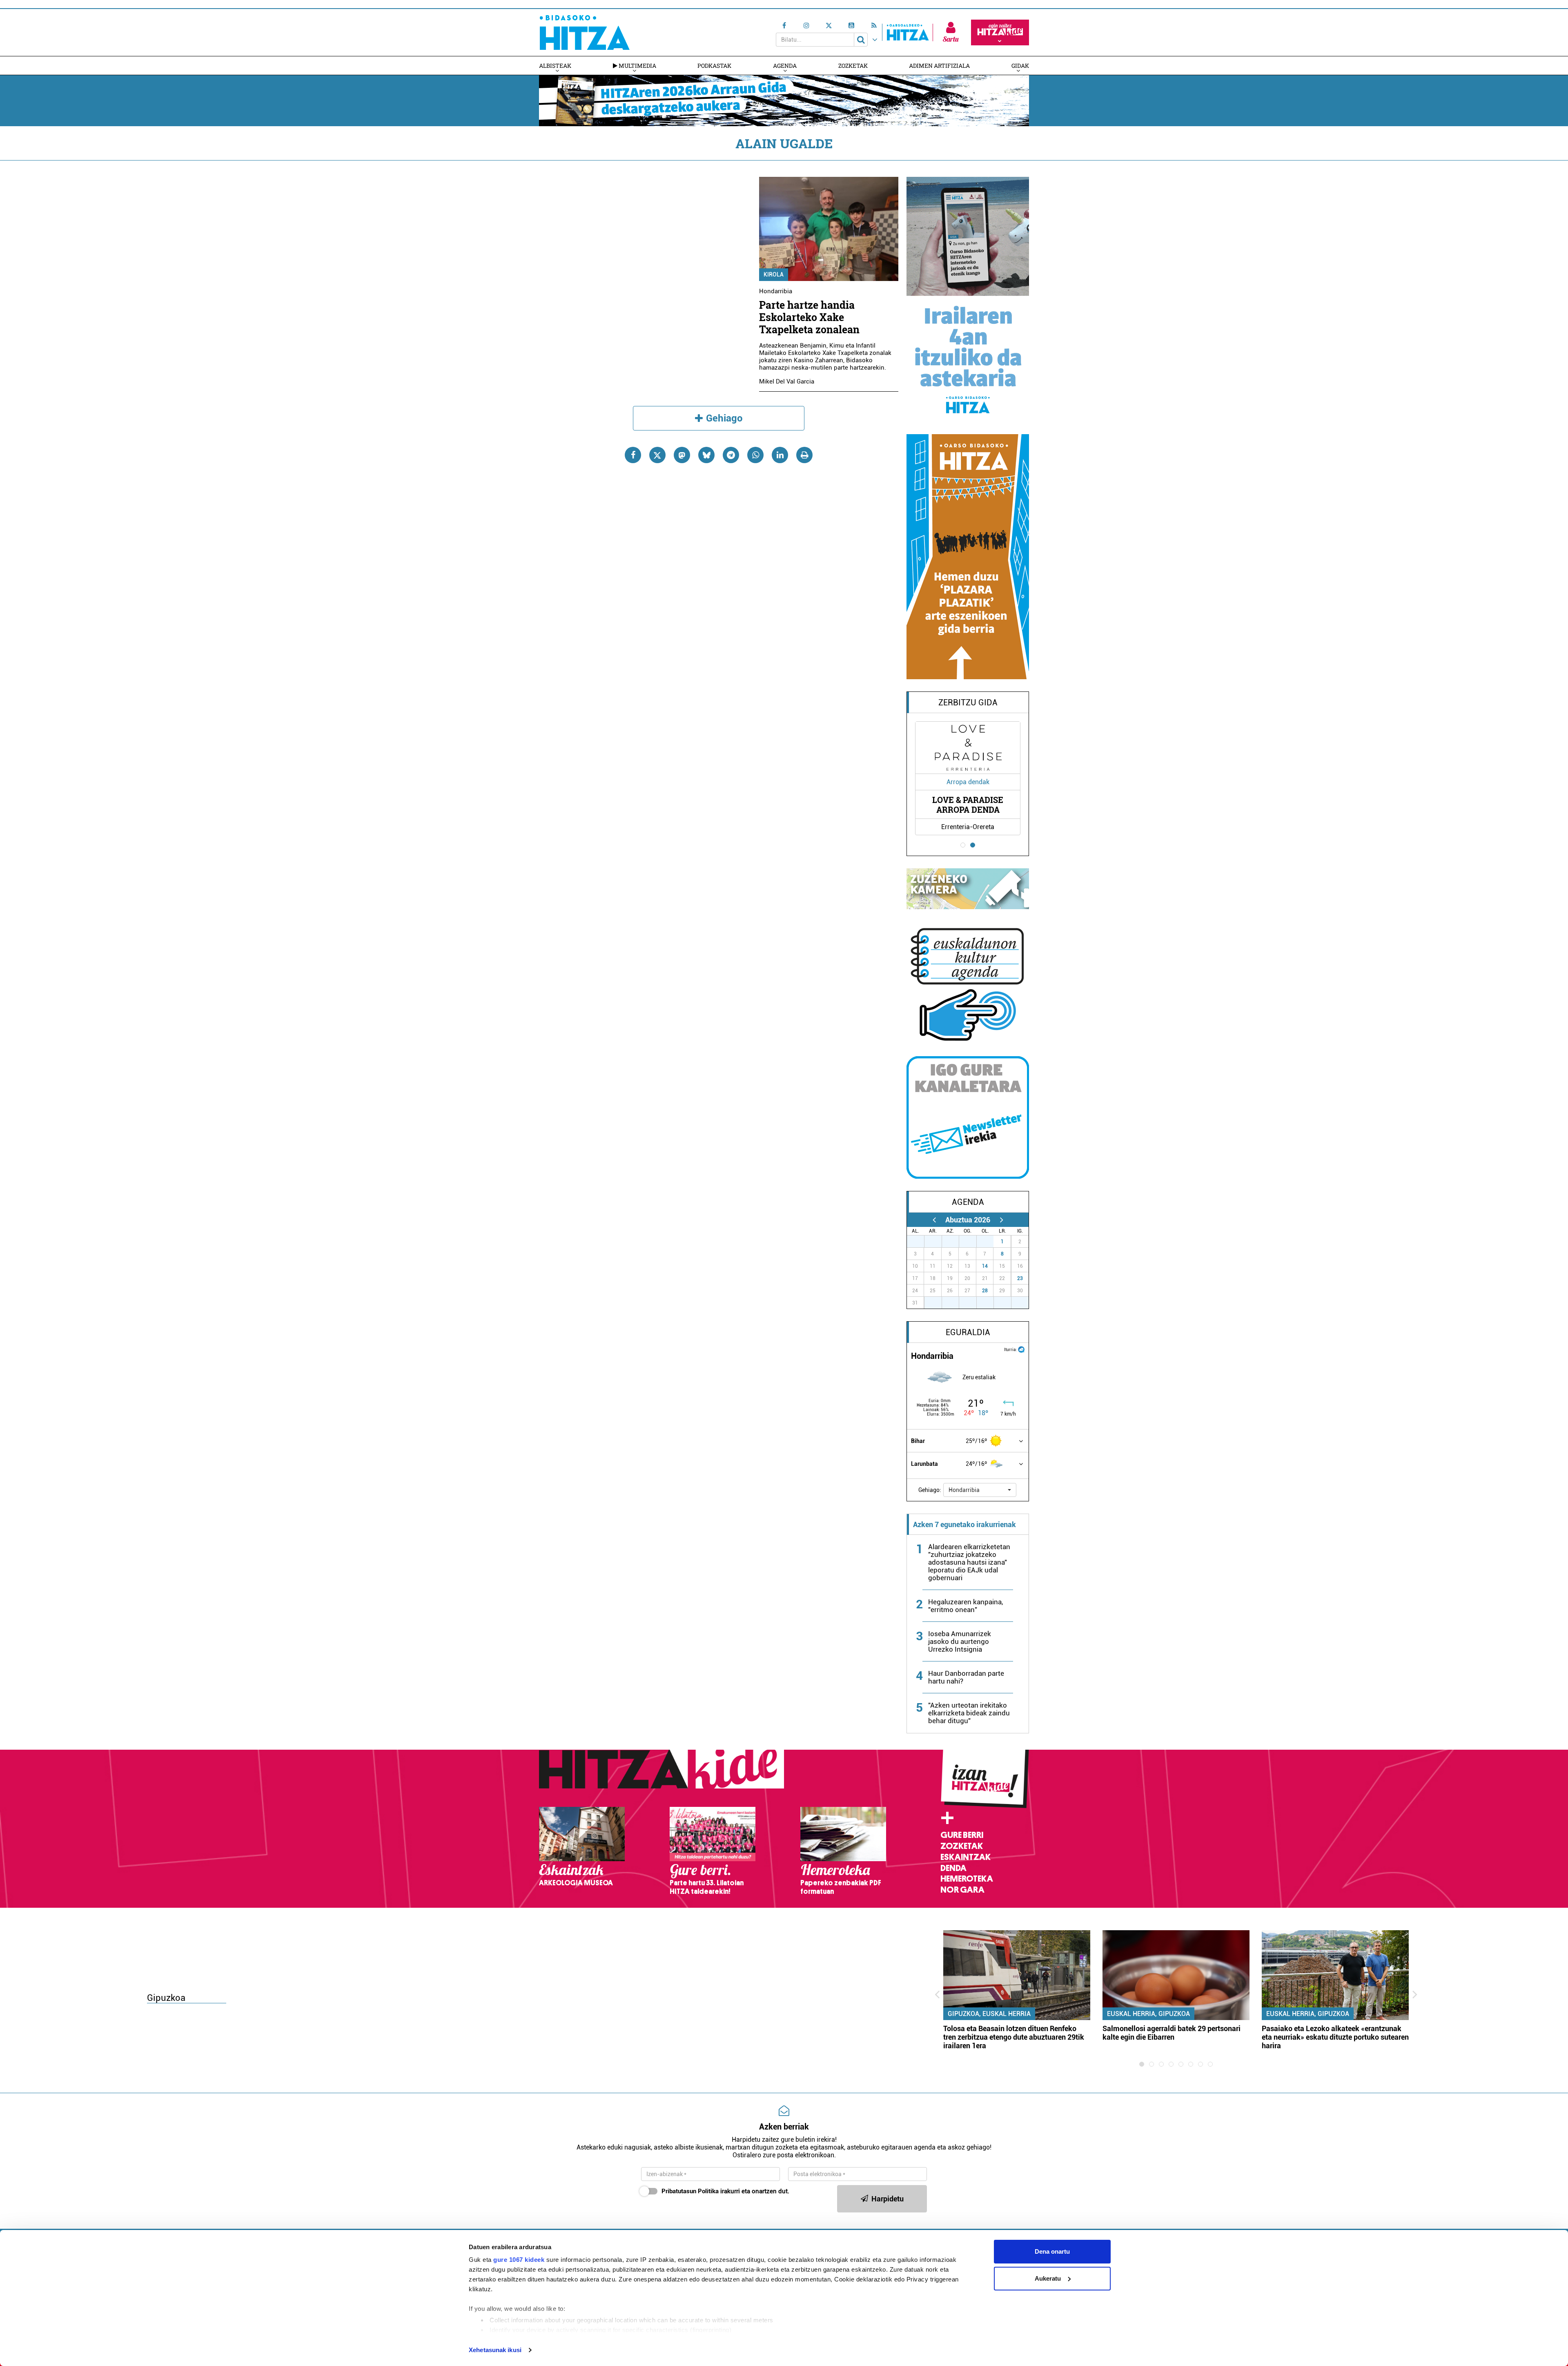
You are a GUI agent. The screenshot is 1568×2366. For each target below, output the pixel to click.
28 (985, 1291)
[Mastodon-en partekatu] (682, 455)
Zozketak (853, 66)
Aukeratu (1048, 2278)
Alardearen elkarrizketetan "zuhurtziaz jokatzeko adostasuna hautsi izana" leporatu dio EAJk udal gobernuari (969, 1562)
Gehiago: (930, 1490)
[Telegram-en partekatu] (731, 455)
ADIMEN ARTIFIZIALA (939, 66)
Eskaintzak (966, 1857)
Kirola (774, 274)
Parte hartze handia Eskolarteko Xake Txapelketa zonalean (809, 317)
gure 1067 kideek (519, 2260)
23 (1020, 1278)
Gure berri (962, 1835)
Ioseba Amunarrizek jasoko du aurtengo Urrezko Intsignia (960, 1641)
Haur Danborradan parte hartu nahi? (966, 1677)
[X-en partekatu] (657, 455)
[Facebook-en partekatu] (633, 455)
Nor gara (962, 1890)
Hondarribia (776, 291)
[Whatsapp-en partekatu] (755, 455)
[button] (980, 1490)
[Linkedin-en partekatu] (780, 455)
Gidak (1020, 66)
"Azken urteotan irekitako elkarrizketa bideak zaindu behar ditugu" (969, 1713)
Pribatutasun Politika (690, 2191)
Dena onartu (1052, 2251)
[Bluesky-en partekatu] (706, 455)
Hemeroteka (967, 1879)
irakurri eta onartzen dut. (725, 2191)
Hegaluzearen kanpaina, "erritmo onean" (966, 1606)
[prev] (934, 1220)
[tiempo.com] (1021, 1349)
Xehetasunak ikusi (495, 2350)
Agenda (785, 66)
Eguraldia (968, 1332)
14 (985, 1266)
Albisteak (555, 66)
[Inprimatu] (804, 455)
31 (989, 1242)
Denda (953, 1868)
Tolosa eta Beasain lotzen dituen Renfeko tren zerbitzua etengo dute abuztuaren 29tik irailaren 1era (1014, 2037)
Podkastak (714, 66)
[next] (1001, 1220)
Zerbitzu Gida (968, 702)
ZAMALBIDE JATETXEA (968, 805)
